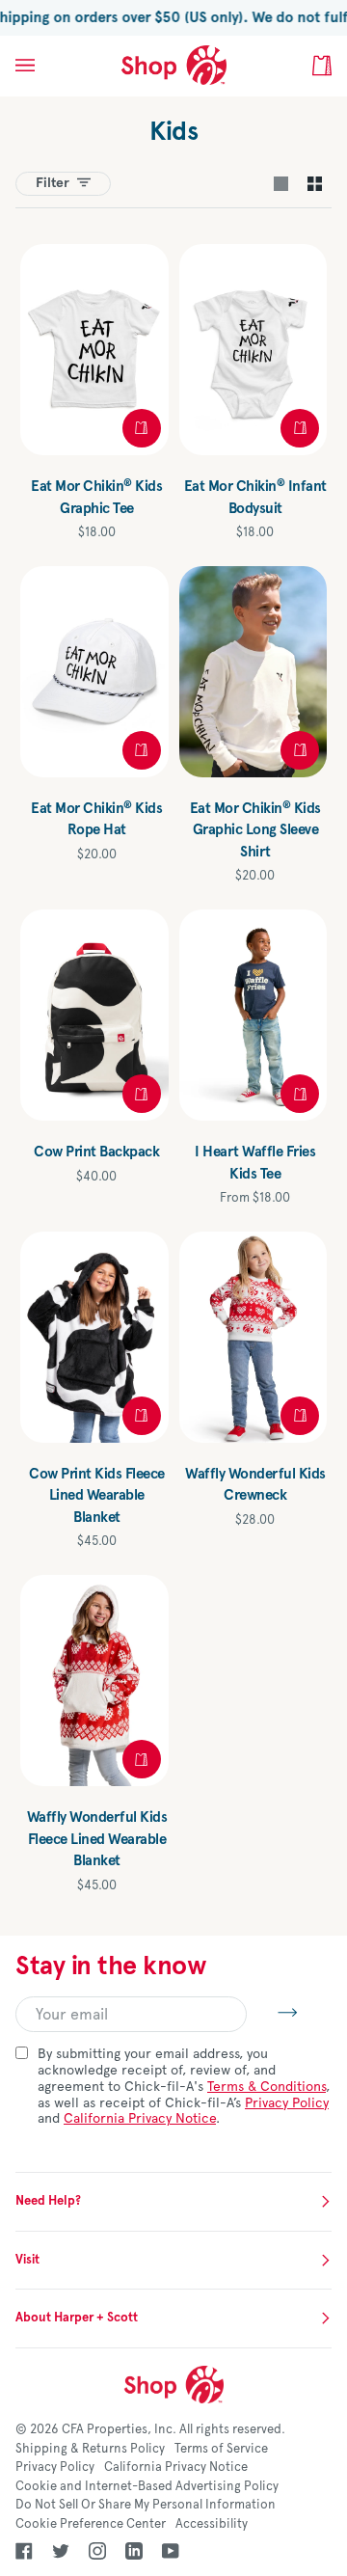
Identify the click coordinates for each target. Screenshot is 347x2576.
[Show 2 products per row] (315, 184)
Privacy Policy (287, 2103)
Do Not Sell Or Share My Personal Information (146, 2505)
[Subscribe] (272, 2012)
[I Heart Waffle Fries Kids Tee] (254, 1015)
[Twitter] (61, 2551)
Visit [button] (27, 2260)
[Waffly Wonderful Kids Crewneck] (254, 1337)
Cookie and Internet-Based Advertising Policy (147, 2486)
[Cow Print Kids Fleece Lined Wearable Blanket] (94, 1337)
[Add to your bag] (142, 750)
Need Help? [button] (48, 2201)
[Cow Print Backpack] (94, 1015)
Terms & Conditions (267, 2087)
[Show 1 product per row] (281, 184)
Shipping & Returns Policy (90, 2449)
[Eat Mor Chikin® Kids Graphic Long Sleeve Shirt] (254, 672)
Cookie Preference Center (91, 2524)
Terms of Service (221, 2449)
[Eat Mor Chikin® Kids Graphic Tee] (94, 350)
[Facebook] (24, 2551)
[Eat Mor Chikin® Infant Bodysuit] (254, 350)
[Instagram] (97, 2551)
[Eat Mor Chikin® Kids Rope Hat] (94, 672)
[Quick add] (142, 428)
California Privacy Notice (140, 2118)
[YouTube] (171, 2551)
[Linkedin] (134, 2551)
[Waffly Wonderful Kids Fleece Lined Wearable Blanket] (94, 1681)
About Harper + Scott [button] (77, 2318)
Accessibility (212, 2524)
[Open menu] (44, 66)
